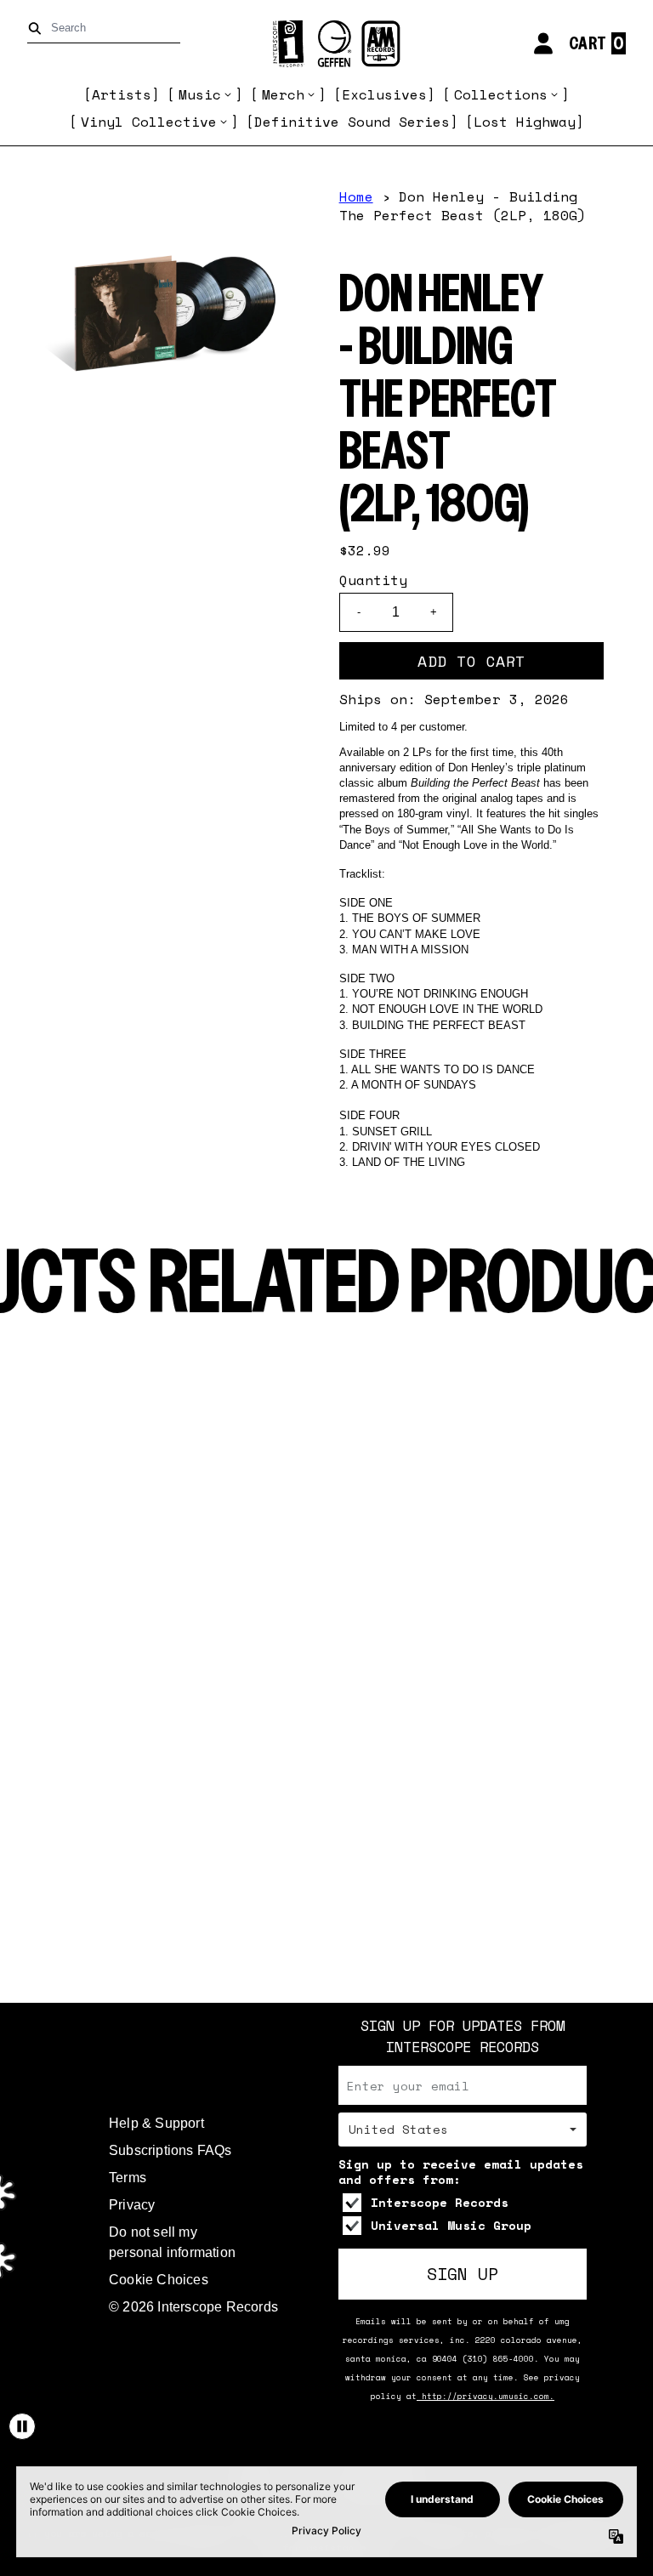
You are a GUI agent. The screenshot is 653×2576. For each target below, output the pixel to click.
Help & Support (156, 2123)
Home (356, 196)
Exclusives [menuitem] (384, 94)
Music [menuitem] (200, 94)
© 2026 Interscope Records (193, 2307)
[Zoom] (170, 315)
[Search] (38, 28)
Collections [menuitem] (501, 94)
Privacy (132, 2205)
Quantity (373, 580)
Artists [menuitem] (122, 94)
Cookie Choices (159, 2280)
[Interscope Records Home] (326, 44)
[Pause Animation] (22, 2426)
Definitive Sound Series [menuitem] (352, 122)
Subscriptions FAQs (170, 2150)
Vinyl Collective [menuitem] (149, 122)
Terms (128, 2178)
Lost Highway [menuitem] (525, 122)
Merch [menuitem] (283, 94)
